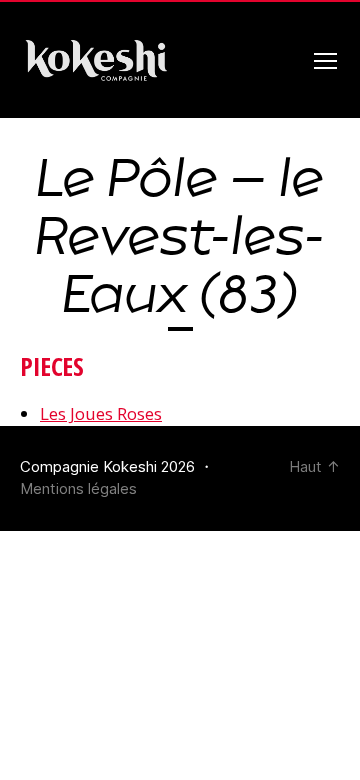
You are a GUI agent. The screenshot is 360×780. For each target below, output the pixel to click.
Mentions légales (78, 488)
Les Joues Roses (101, 413)
